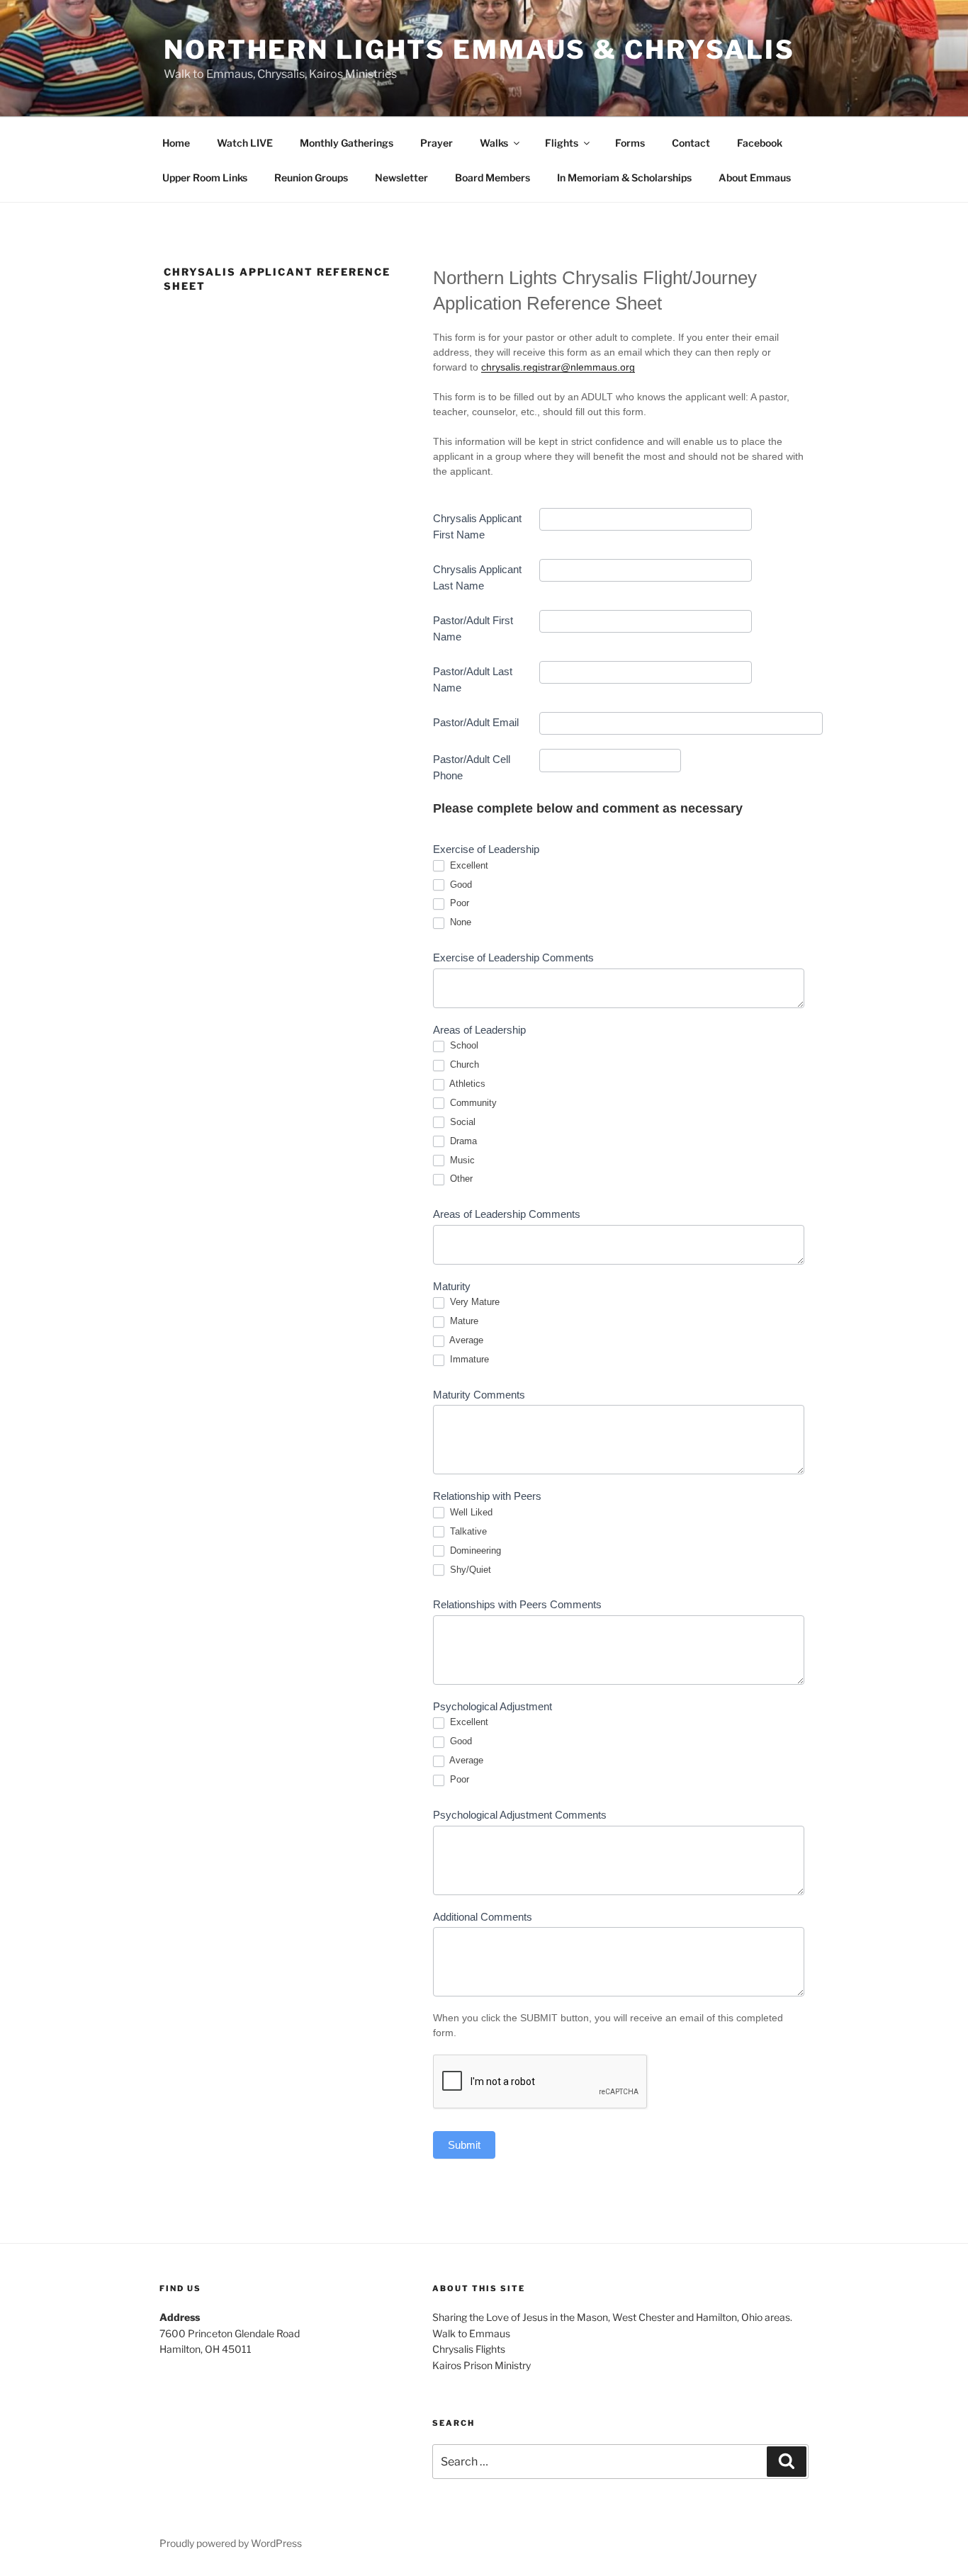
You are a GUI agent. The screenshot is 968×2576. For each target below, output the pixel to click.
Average (465, 1340)
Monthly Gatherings (347, 143)
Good (460, 885)
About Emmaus (755, 177)
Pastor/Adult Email (476, 722)
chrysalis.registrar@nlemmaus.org (558, 367)
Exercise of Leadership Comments (513, 957)
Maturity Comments (479, 1395)
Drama (462, 1141)
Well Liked (470, 1512)
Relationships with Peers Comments (517, 1604)
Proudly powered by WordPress (231, 2543)
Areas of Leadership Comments (507, 1214)
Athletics (466, 1084)
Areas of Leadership (479, 1030)
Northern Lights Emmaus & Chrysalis (479, 50)
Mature (463, 1321)
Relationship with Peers (487, 1496)
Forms (630, 143)
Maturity (452, 1286)
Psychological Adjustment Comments (520, 1815)
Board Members (493, 177)
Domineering (474, 1550)
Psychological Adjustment (493, 1706)
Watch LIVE (245, 143)
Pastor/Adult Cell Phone (472, 767)
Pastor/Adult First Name (473, 628)
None (459, 922)
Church (463, 1064)
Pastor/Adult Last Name (473, 679)
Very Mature (473, 1302)
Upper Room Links (205, 177)
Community (472, 1103)
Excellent (468, 865)
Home (176, 143)
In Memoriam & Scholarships (624, 177)
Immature (468, 1359)
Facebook (760, 143)
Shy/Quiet (469, 1570)
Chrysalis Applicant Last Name (477, 577)
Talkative (467, 1531)
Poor (458, 903)
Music (461, 1160)
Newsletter (401, 177)
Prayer (437, 143)
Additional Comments (483, 1917)
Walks (494, 143)
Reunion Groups (311, 177)
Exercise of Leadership (486, 849)
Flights (562, 143)
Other (460, 1179)
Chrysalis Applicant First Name (477, 526)
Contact (691, 143)
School (463, 1045)
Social (461, 1122)
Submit (464, 2145)
